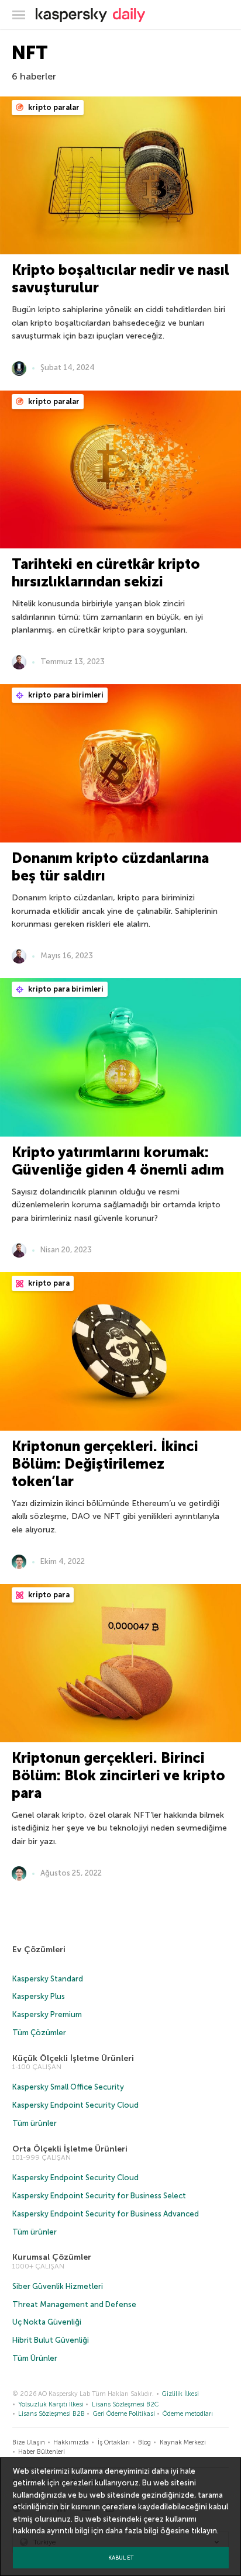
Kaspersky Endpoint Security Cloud (75, 2105)
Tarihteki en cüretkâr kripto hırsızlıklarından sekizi (106, 573)
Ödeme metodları (188, 2414)
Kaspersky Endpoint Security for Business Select (99, 2196)
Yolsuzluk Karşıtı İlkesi (51, 2404)
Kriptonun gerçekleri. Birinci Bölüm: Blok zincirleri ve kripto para (118, 1775)
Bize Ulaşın (29, 2442)
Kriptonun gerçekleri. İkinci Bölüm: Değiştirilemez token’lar (105, 1464)
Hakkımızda (71, 2442)
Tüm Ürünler (35, 2358)
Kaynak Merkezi (183, 2442)
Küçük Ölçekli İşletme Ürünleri (73, 2058)
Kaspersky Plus (39, 1996)
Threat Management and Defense (74, 2304)
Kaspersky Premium (47, 2014)
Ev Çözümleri (39, 1950)
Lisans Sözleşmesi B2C (125, 2404)
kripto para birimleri (65, 695)
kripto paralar (53, 107)
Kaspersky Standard (48, 1979)
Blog (144, 2442)
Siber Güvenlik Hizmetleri (58, 2286)
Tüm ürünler (35, 2123)
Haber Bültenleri (42, 2452)
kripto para (48, 1283)
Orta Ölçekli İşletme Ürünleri (70, 2149)
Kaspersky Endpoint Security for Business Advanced (106, 2214)
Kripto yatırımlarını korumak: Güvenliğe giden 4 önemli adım (118, 1161)
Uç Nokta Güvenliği (47, 2322)
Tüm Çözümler (39, 2033)
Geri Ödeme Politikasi (124, 2414)
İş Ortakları (114, 2442)
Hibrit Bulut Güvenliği (51, 2340)
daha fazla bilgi (132, 2531)
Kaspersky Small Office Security (68, 2087)
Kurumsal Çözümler (52, 2257)
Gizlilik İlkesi (180, 2394)
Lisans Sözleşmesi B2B (51, 2414)
